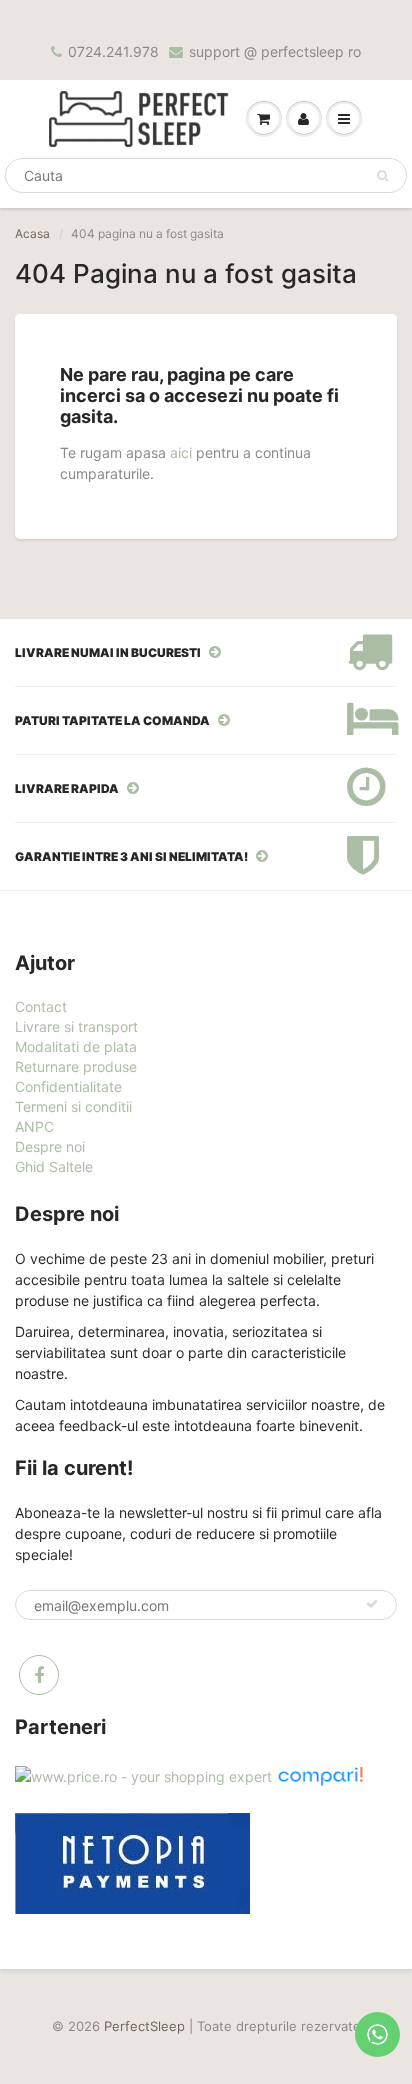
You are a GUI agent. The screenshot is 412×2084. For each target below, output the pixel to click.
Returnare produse (76, 1066)
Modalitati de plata (76, 1046)
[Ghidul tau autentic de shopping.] (320, 1774)
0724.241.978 (113, 51)
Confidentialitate (68, 1086)
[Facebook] (39, 1675)
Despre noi (50, 1146)
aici (181, 452)
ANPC (34, 1126)
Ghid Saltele (54, 1166)
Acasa (32, 233)
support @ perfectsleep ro (275, 51)
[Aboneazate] (372, 1604)
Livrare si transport (76, 1026)
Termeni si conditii (73, 1106)
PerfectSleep (144, 2026)
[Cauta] (382, 176)
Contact (41, 1006)
